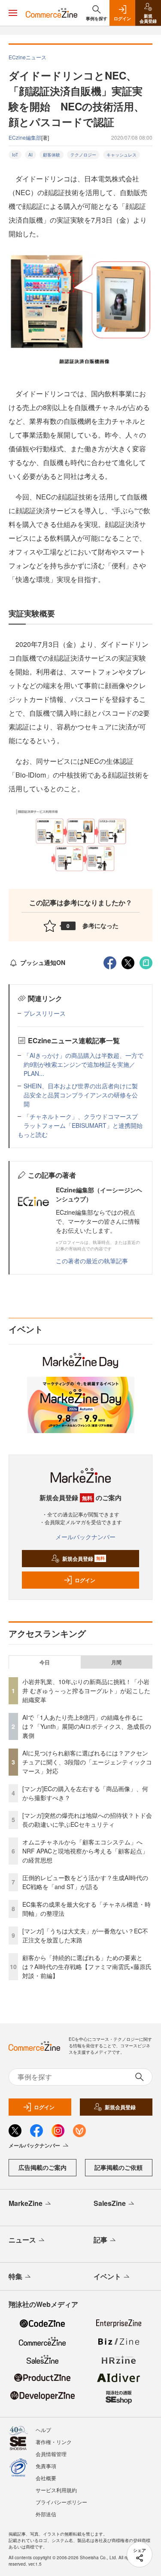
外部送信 (46, 2514)
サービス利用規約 (56, 2490)
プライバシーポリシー (61, 2502)
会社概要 (46, 2478)
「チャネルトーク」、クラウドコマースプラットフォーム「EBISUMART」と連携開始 (83, 1121)
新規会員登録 (84, 1559)
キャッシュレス (122, 155)
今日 (45, 1662)
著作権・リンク (54, 2442)
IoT (15, 155)
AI (30, 155)
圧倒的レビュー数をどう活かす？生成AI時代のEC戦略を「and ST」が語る (85, 1882)
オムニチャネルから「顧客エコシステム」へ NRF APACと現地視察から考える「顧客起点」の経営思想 (85, 1851)
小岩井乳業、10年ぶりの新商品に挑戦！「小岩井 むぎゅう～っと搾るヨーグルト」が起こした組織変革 (86, 1691)
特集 (15, 2276)
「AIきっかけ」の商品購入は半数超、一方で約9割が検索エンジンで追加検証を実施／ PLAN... (84, 1064)
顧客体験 (52, 155)
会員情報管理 (51, 2454)
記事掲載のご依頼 (118, 2167)
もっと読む (33, 1134)
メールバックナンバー (85, 1537)
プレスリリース (45, 1013)
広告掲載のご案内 (43, 2167)
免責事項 (46, 2466)
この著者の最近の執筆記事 (92, 1261)
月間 (116, 1662)
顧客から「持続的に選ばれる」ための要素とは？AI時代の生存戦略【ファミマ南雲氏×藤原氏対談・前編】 (87, 1966)
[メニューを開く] (13, 13)
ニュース (22, 2240)
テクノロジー (83, 155)
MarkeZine (26, 2203)
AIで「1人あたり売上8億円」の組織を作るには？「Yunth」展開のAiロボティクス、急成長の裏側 (87, 1726)
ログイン (85, 1580)
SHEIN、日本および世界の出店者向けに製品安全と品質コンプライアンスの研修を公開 (81, 1095)
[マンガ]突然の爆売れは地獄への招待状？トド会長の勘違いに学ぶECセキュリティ (87, 1820)
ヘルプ (43, 2430)
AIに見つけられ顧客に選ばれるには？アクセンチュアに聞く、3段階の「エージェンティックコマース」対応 (87, 1762)
